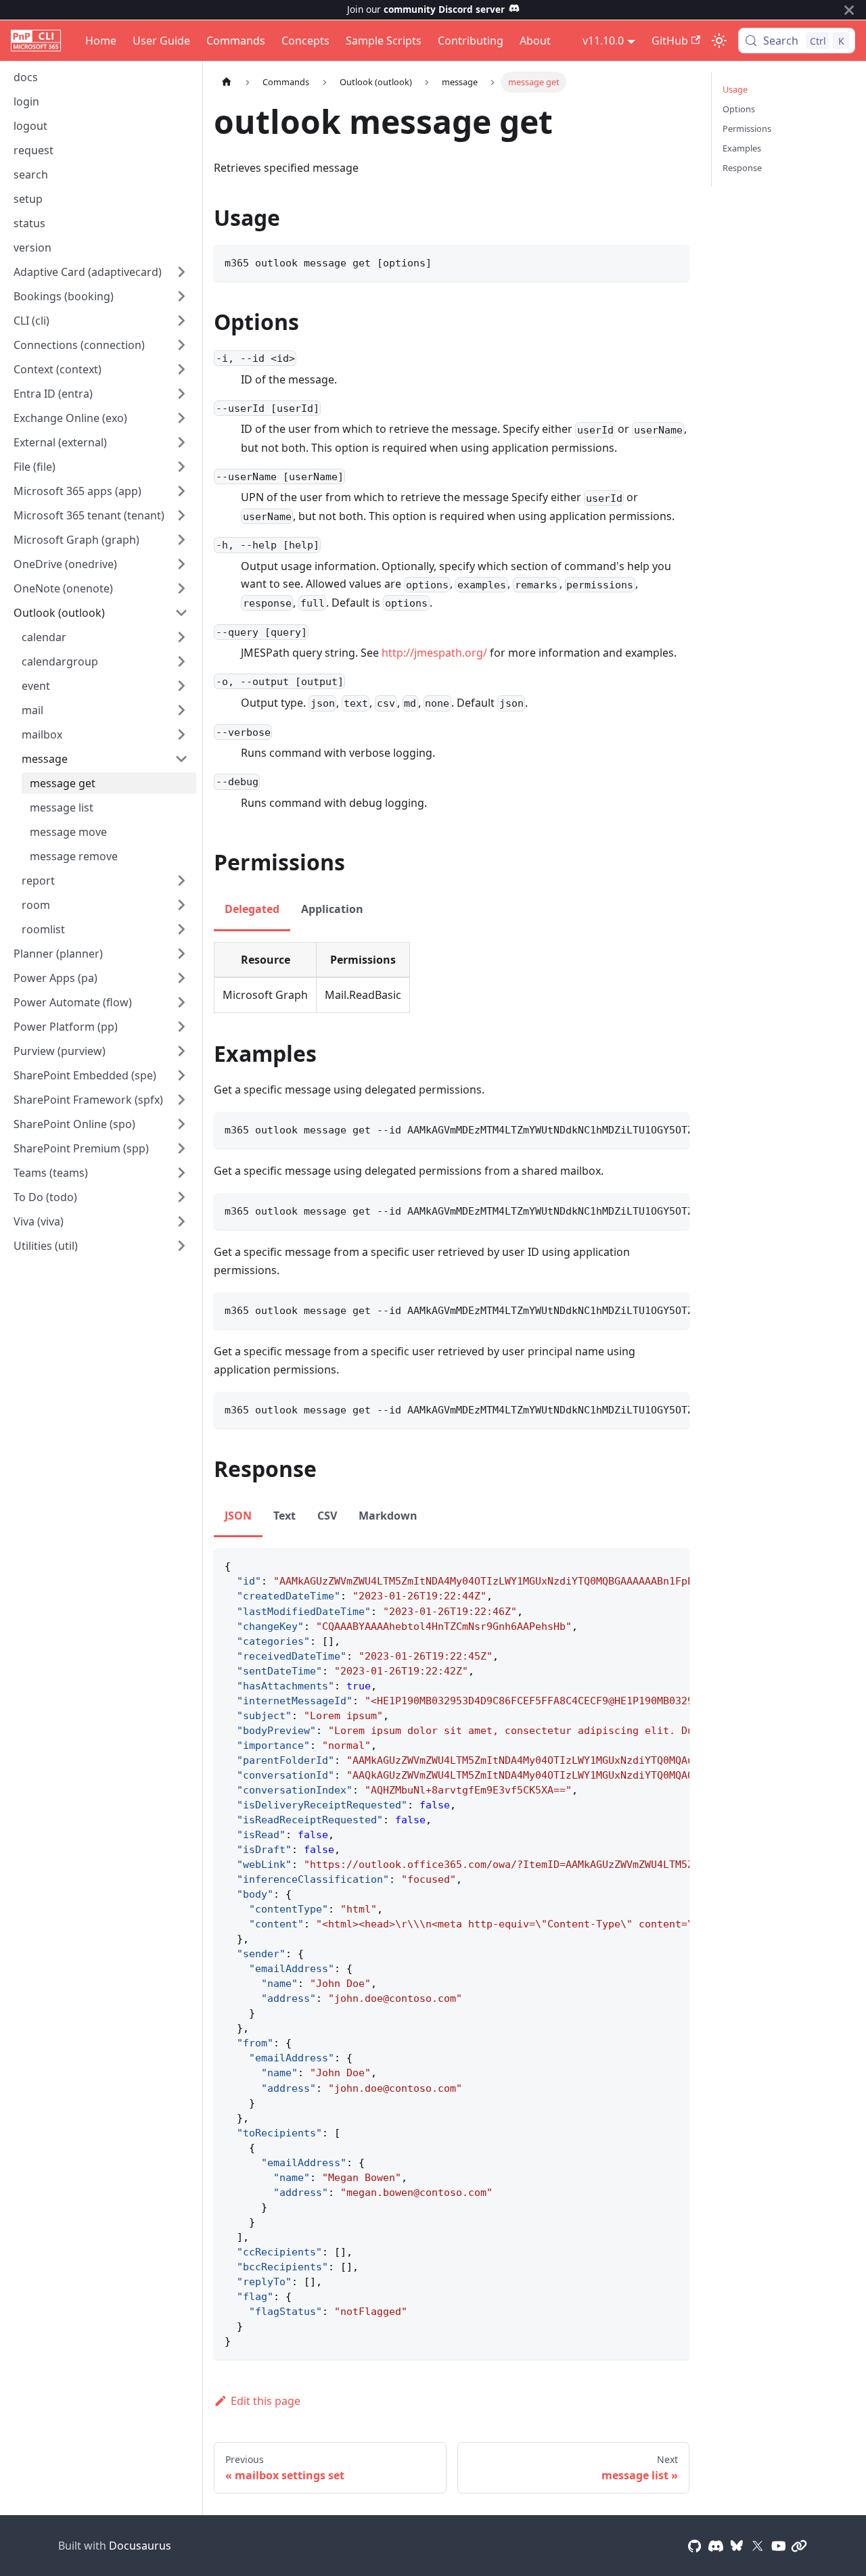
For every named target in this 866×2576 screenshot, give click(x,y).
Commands (236, 41)
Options (739, 109)
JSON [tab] (238, 1516)
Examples (742, 148)
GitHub (670, 41)
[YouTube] (779, 2546)
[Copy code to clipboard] (673, 261)
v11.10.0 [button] (603, 41)
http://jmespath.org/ (434, 653)
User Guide (161, 41)
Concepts (305, 41)
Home (101, 41)
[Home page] (227, 82)
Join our (426, 9)
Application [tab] (332, 909)
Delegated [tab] (252, 909)
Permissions (747, 128)
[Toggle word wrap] (648, 1129)
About (535, 41)
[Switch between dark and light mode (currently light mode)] (719, 41)
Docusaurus (140, 2546)
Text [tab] (284, 1516)
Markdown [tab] (388, 1516)
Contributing (471, 41)
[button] (101, 272)
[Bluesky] (737, 2546)
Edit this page (266, 2401)
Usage (735, 89)
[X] (758, 2546)
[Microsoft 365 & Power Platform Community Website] (799, 2546)
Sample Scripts (384, 41)
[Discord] (716, 2546)
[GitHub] (695, 2546)
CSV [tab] (327, 1516)
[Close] (849, 10)
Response (742, 168)
